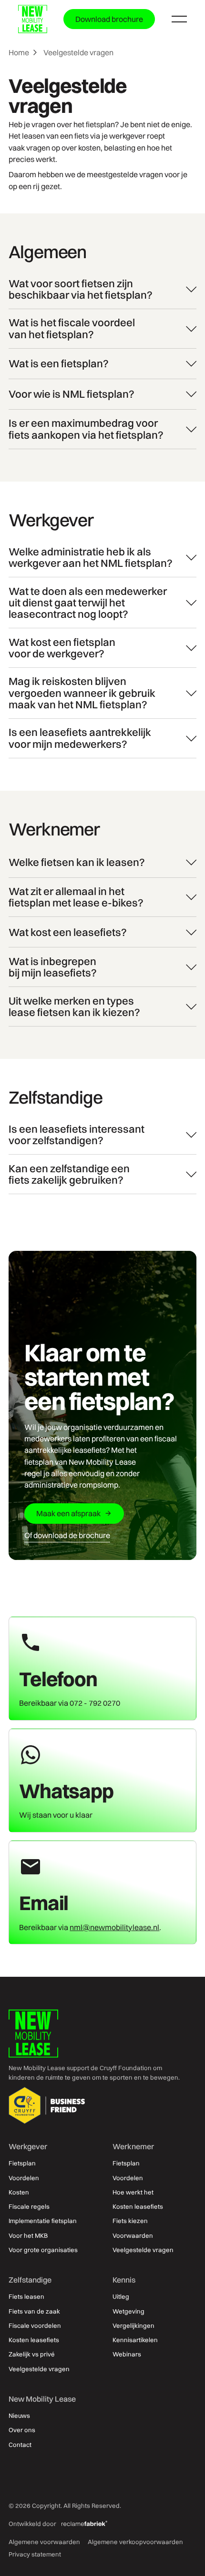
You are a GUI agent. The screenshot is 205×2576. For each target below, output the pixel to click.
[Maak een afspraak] (74, 1514)
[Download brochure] (109, 19)
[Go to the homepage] (33, 2033)
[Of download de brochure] (67, 1535)
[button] (179, 19)
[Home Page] (33, 19)
